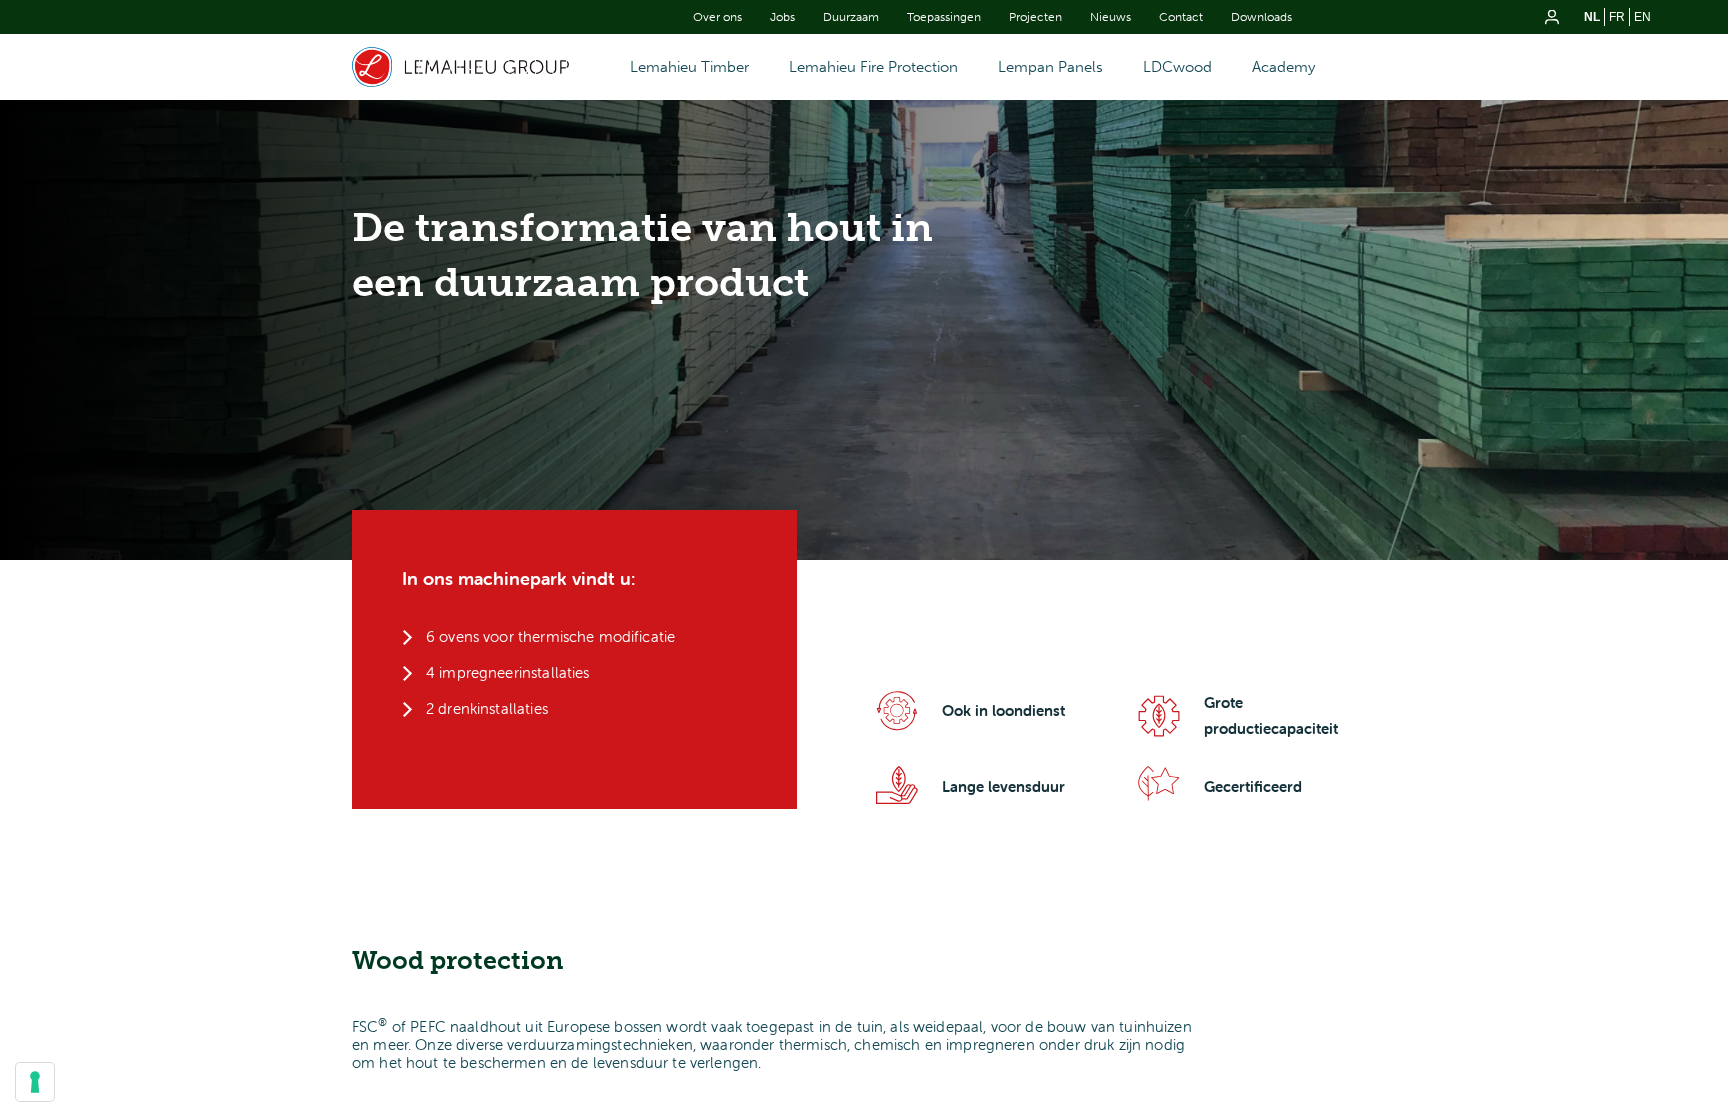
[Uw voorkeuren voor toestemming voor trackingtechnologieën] (35, 1082)
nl (1592, 17)
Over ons (717, 17)
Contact (1181, 17)
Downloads (1261, 17)
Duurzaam (851, 17)
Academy (1283, 67)
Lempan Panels (1050, 67)
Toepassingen (944, 17)
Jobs (782, 17)
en (1642, 17)
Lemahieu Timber (689, 67)
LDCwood (1177, 67)
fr (1617, 17)
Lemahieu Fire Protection (873, 67)
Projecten (1035, 17)
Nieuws (1110, 17)
